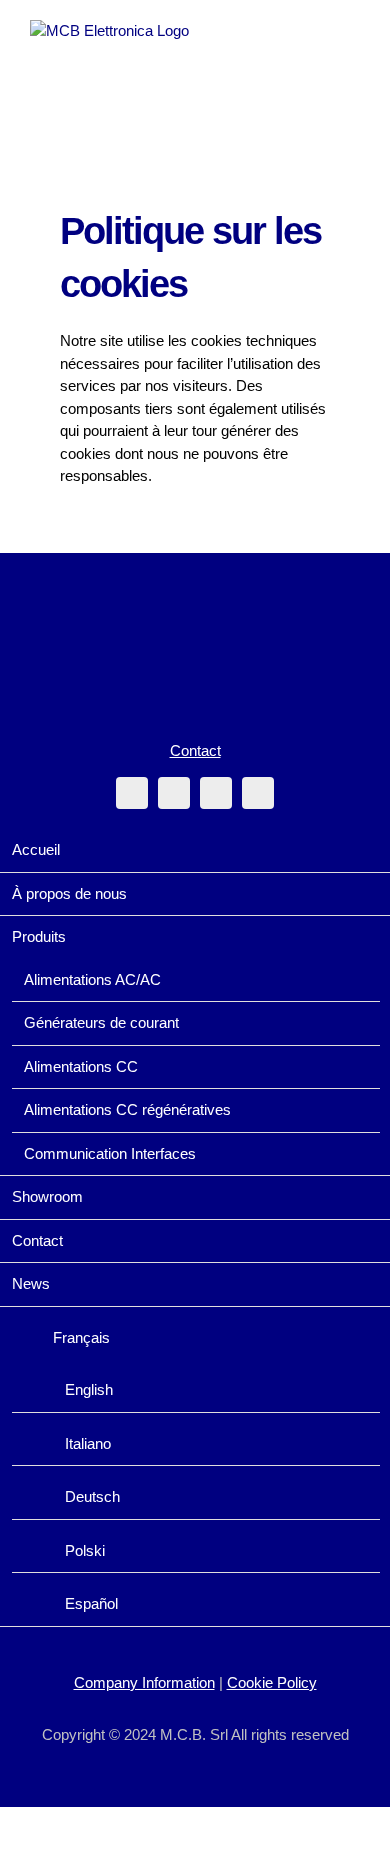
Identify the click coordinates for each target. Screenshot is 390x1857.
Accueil (36, 849)
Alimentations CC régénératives (127, 1109)
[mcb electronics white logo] (195, 605)
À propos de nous (69, 893)
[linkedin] (132, 793)
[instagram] (174, 793)
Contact (195, 750)
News (31, 1283)
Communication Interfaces (110, 1153)
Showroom (47, 1196)
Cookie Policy (272, 1682)
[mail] (216, 793)
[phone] (258, 793)
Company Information (144, 1682)
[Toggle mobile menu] (352, 30)
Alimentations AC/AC (92, 979)
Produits (39, 936)
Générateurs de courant (101, 1022)
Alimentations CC (81, 1066)
